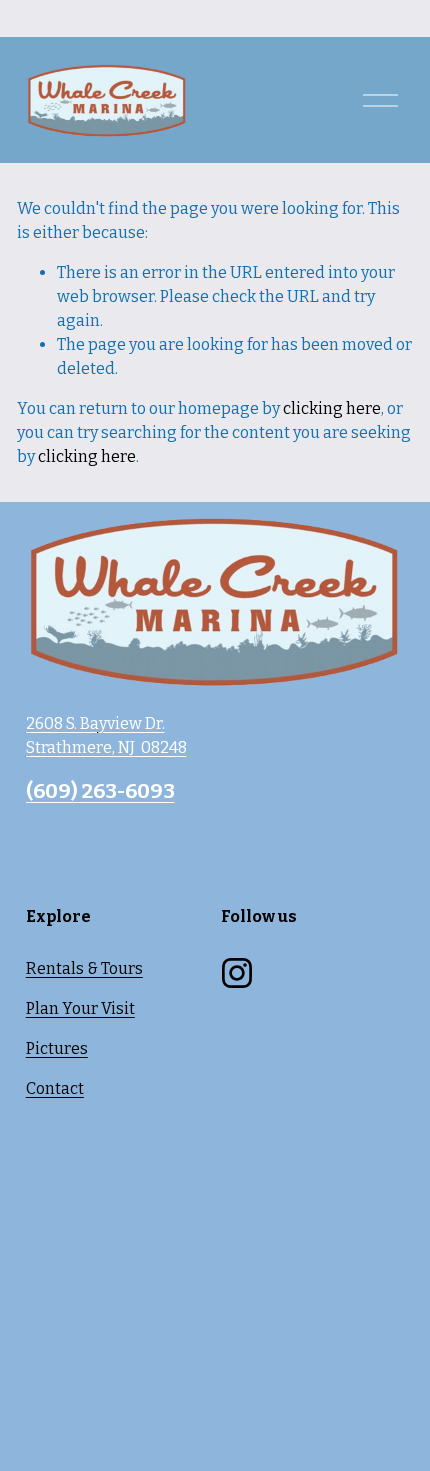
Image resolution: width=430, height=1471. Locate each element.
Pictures (57, 1048)
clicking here (332, 408)
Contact (55, 1088)
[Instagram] (237, 973)
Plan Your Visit (80, 1008)
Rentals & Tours (84, 968)
